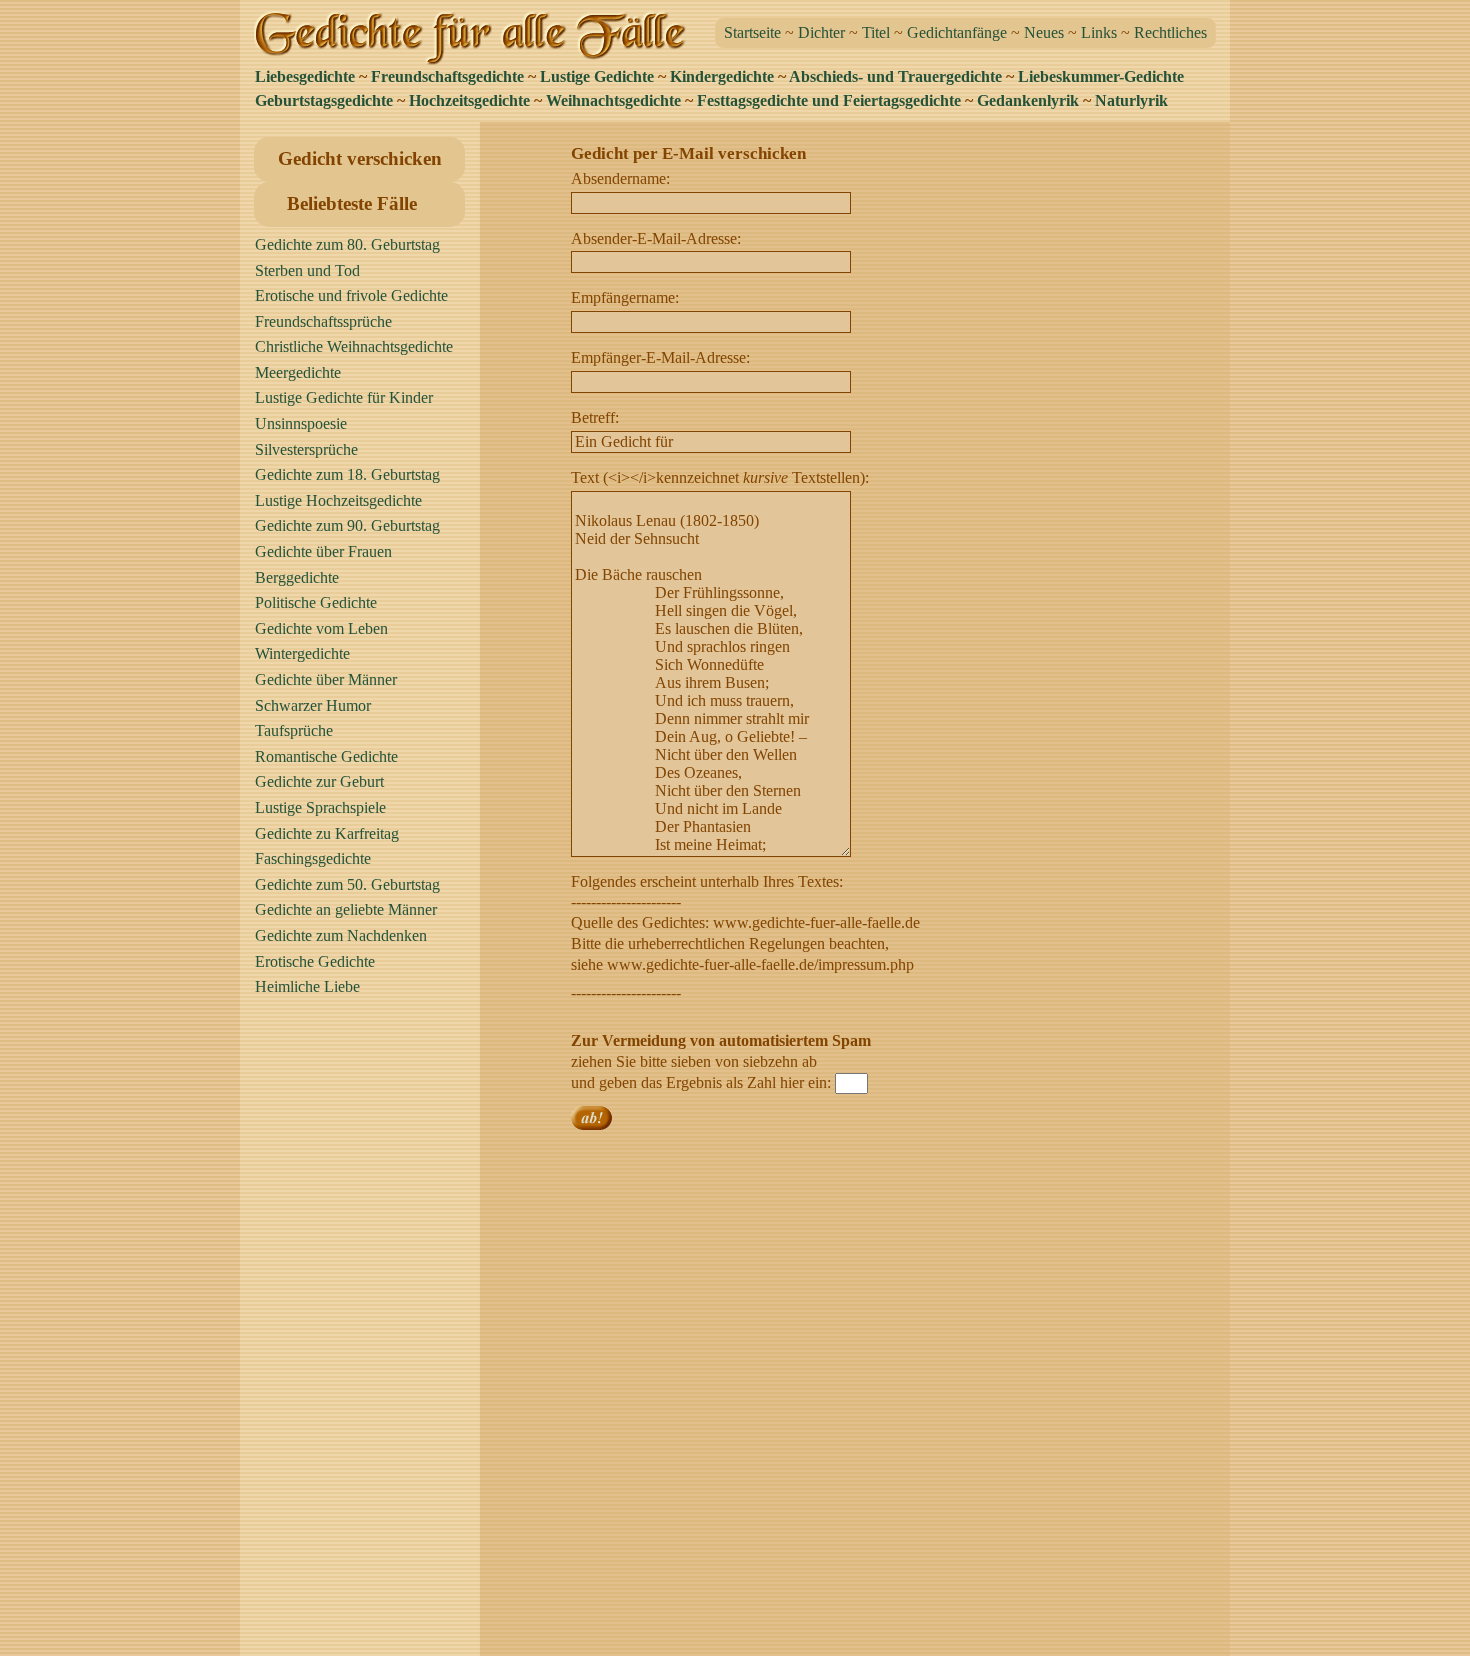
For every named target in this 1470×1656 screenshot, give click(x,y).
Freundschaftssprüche (323, 321)
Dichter (821, 32)
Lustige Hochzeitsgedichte (338, 500)
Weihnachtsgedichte (613, 100)
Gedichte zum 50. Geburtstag (347, 884)
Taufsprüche (294, 730)
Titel (876, 32)
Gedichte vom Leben (321, 628)
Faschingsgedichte (313, 858)
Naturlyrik (1131, 100)
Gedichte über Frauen (323, 551)
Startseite (752, 32)
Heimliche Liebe (307, 986)
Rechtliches (1170, 32)
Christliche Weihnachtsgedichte (354, 346)
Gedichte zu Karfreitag (327, 833)
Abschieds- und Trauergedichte (895, 76)
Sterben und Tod (307, 270)
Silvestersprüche (306, 449)
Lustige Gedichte (597, 76)
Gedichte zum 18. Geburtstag (347, 474)
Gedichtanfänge (957, 32)
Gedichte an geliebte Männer (346, 909)
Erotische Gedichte (315, 961)
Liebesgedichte (305, 76)
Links (1099, 32)
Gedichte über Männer (326, 679)
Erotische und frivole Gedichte (351, 295)
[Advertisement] (365, 1335)
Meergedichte (298, 372)
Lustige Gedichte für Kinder (344, 397)
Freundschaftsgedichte (447, 76)
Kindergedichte (722, 76)
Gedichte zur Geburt (319, 781)
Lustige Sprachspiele (320, 807)
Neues (1044, 32)
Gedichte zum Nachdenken (341, 935)
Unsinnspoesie (301, 423)
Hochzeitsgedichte (469, 100)
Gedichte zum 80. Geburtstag (347, 244)
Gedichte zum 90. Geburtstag (347, 525)
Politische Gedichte (316, 602)
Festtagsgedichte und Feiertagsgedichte (829, 100)
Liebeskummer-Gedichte (1101, 76)
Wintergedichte (302, 653)
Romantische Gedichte (326, 756)
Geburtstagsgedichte (324, 100)
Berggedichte (297, 577)
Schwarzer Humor (313, 705)
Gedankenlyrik (1028, 100)
